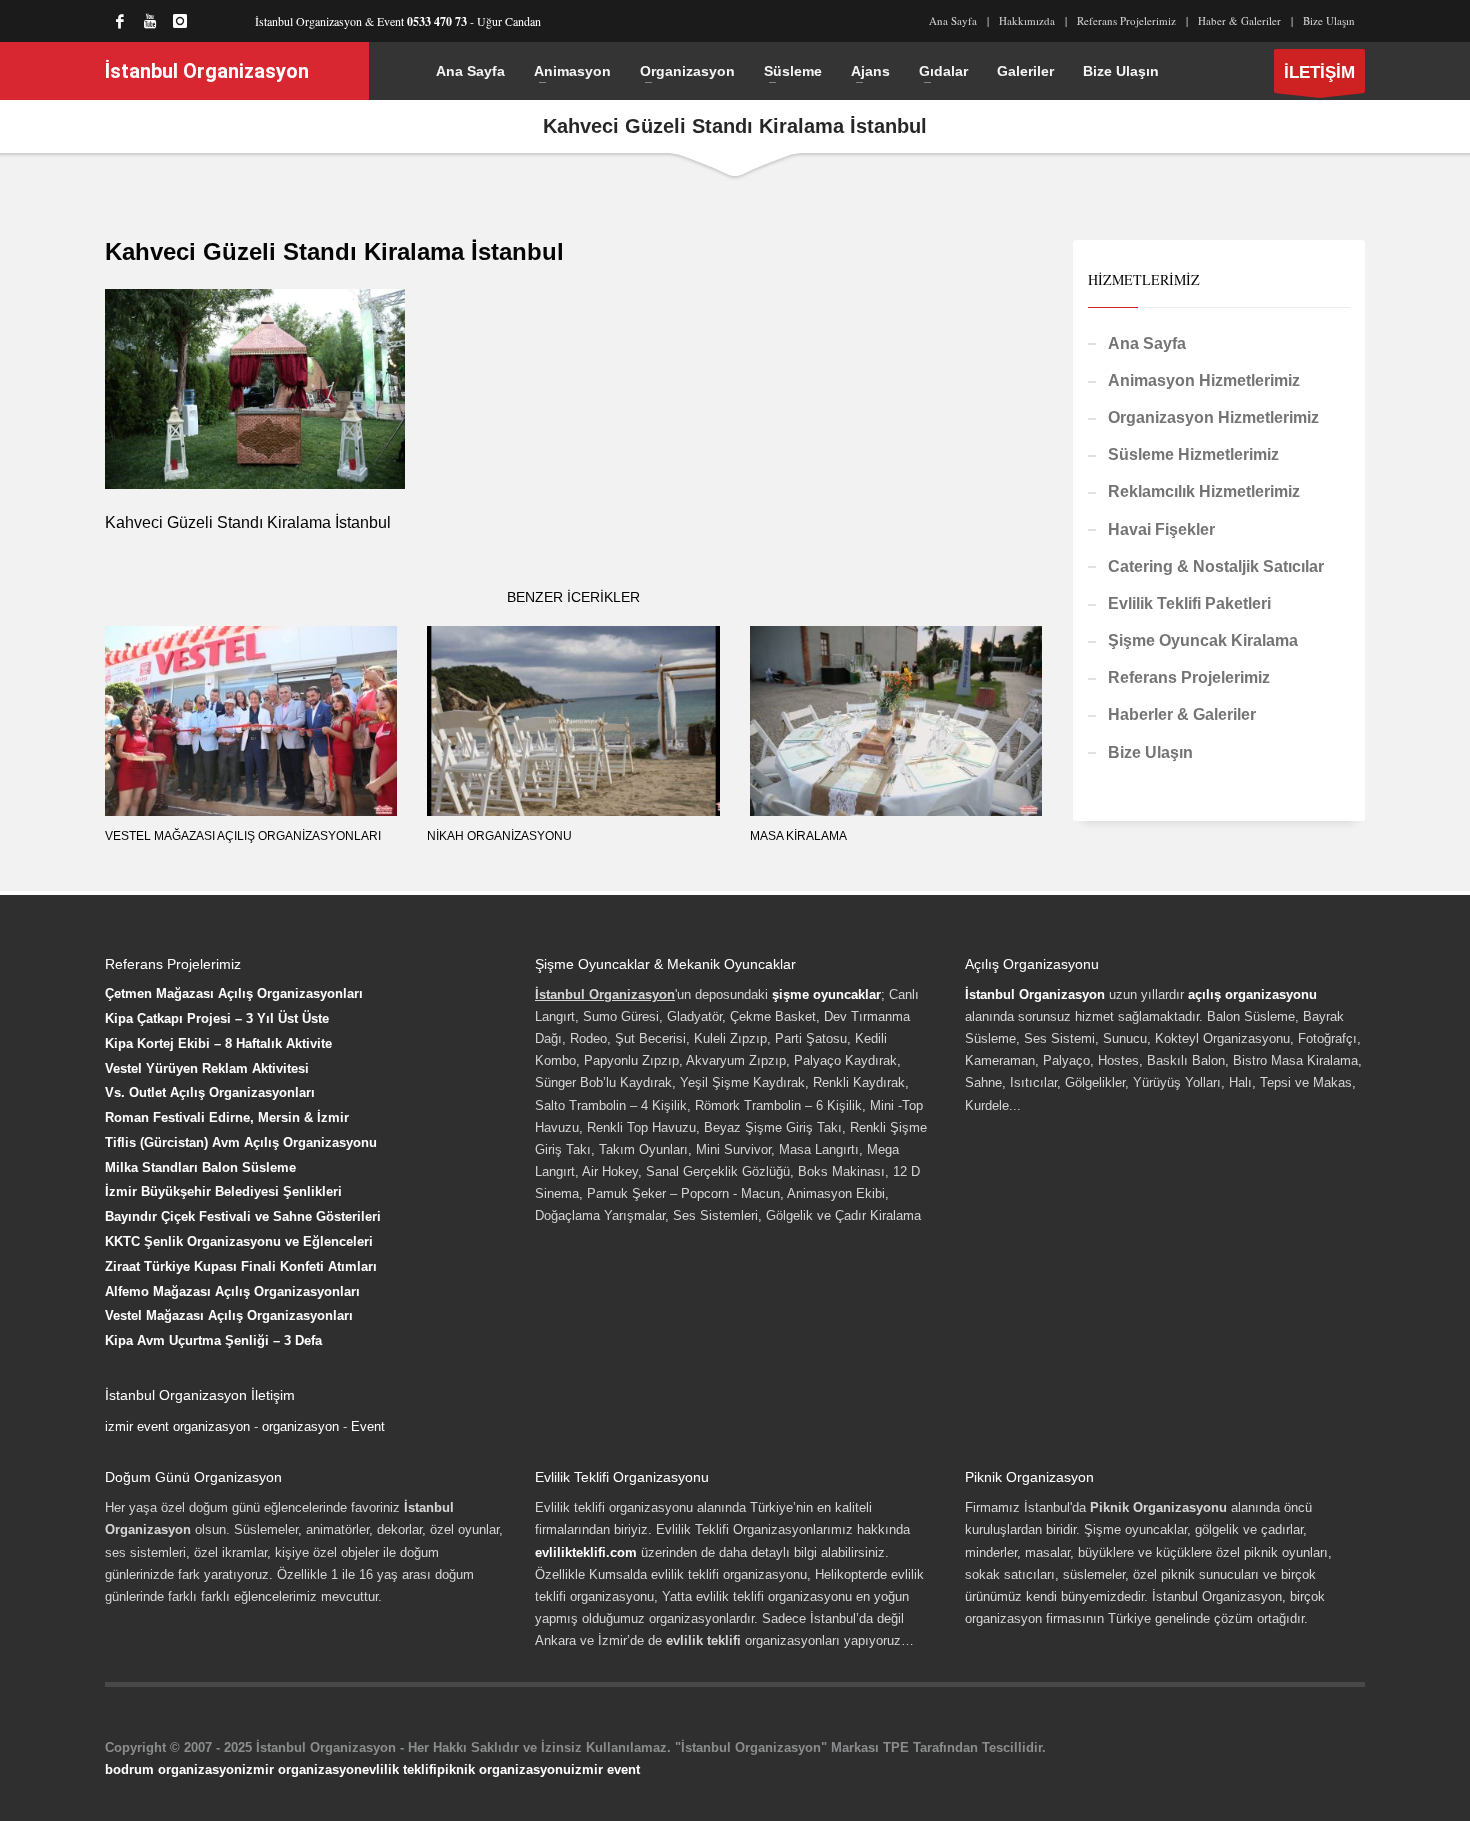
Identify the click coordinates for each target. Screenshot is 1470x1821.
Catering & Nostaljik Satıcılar (1216, 566)
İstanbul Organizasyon (1035, 994)
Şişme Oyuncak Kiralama (1203, 640)
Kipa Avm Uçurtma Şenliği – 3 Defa (213, 1340)
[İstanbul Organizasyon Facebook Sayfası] (120, 21)
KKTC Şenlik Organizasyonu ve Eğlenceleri (239, 1241)
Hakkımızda (1027, 20)
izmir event (605, 1769)
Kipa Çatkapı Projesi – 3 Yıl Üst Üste (217, 1018)
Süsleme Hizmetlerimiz (1193, 454)
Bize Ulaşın (1329, 20)
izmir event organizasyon (177, 1426)
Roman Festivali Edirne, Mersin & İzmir (227, 1117)
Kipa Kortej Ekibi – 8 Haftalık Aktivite (218, 1043)
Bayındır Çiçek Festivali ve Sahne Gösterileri (243, 1216)
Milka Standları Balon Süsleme (200, 1167)
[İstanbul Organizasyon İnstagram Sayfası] (180, 21)
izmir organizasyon (302, 1769)
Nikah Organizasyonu (499, 836)
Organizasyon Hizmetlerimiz (1213, 417)
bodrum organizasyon (173, 1769)
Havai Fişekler (1161, 529)
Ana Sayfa (953, 20)
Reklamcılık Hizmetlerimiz (1204, 491)
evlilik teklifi (399, 1769)
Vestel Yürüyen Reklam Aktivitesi (207, 1068)
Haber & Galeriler (1239, 20)
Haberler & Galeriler (1182, 714)
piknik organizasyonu (504, 1769)
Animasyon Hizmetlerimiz (1204, 380)
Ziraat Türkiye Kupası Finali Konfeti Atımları (241, 1266)
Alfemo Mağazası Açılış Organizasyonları (232, 1291)
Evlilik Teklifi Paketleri (1189, 603)
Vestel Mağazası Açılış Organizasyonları (243, 836)
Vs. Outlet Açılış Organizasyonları (210, 1092)
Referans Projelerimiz (1126, 20)
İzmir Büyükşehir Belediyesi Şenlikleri (223, 1191)
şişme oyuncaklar (826, 994)
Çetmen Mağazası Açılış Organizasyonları (234, 993)
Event (368, 1426)
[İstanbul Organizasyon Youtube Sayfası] (150, 21)
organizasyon (300, 1426)
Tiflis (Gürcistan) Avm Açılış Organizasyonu (241, 1142)
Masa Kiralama (798, 836)
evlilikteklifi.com (586, 1552)
